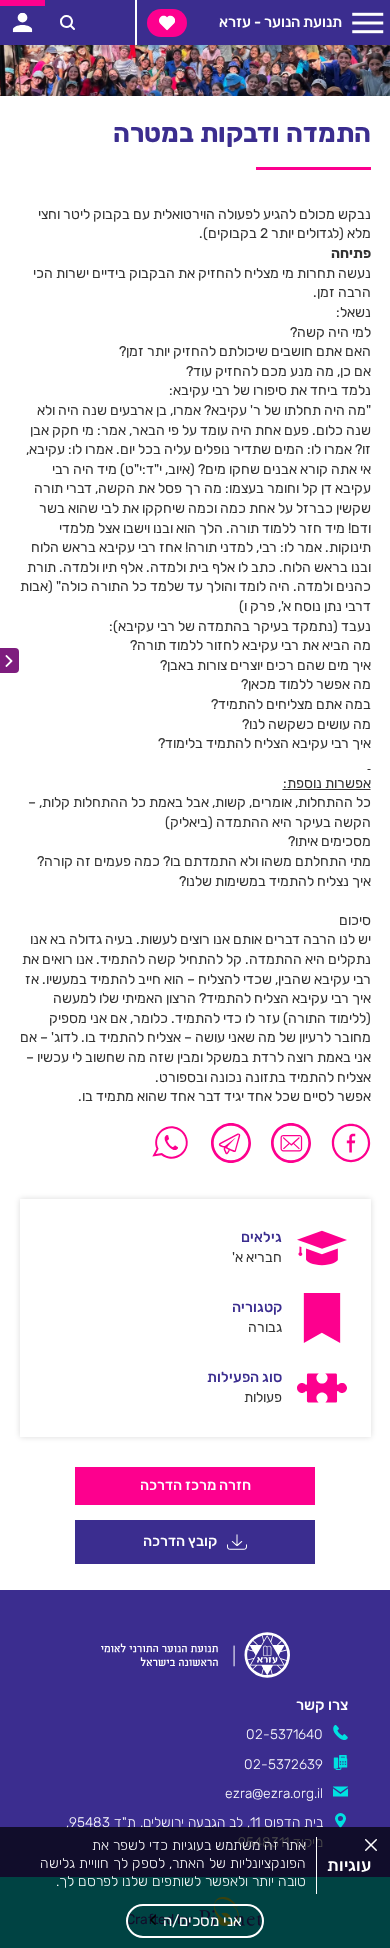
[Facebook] (346, 1143)
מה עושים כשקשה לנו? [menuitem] (306, 724)
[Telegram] (231, 1143)
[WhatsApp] (171, 1143)
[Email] (291, 1143)
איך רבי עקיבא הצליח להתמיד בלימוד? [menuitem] (264, 743)
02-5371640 (284, 1734)
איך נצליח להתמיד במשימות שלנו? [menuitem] (275, 881)
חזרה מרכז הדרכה (195, 1485)
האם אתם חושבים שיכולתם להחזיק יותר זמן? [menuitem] (245, 351)
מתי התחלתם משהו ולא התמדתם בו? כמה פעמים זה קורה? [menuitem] (204, 861)
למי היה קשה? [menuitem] (330, 332)
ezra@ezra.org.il (274, 1793)
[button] (195, 1921)
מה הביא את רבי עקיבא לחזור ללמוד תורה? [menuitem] (250, 645)
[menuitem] (194, 1248)
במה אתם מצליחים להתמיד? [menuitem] (291, 704)
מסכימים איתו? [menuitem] (329, 841)
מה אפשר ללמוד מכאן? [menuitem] (306, 684)
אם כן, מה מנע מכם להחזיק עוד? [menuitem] (278, 371)
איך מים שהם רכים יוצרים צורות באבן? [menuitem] (265, 665)
